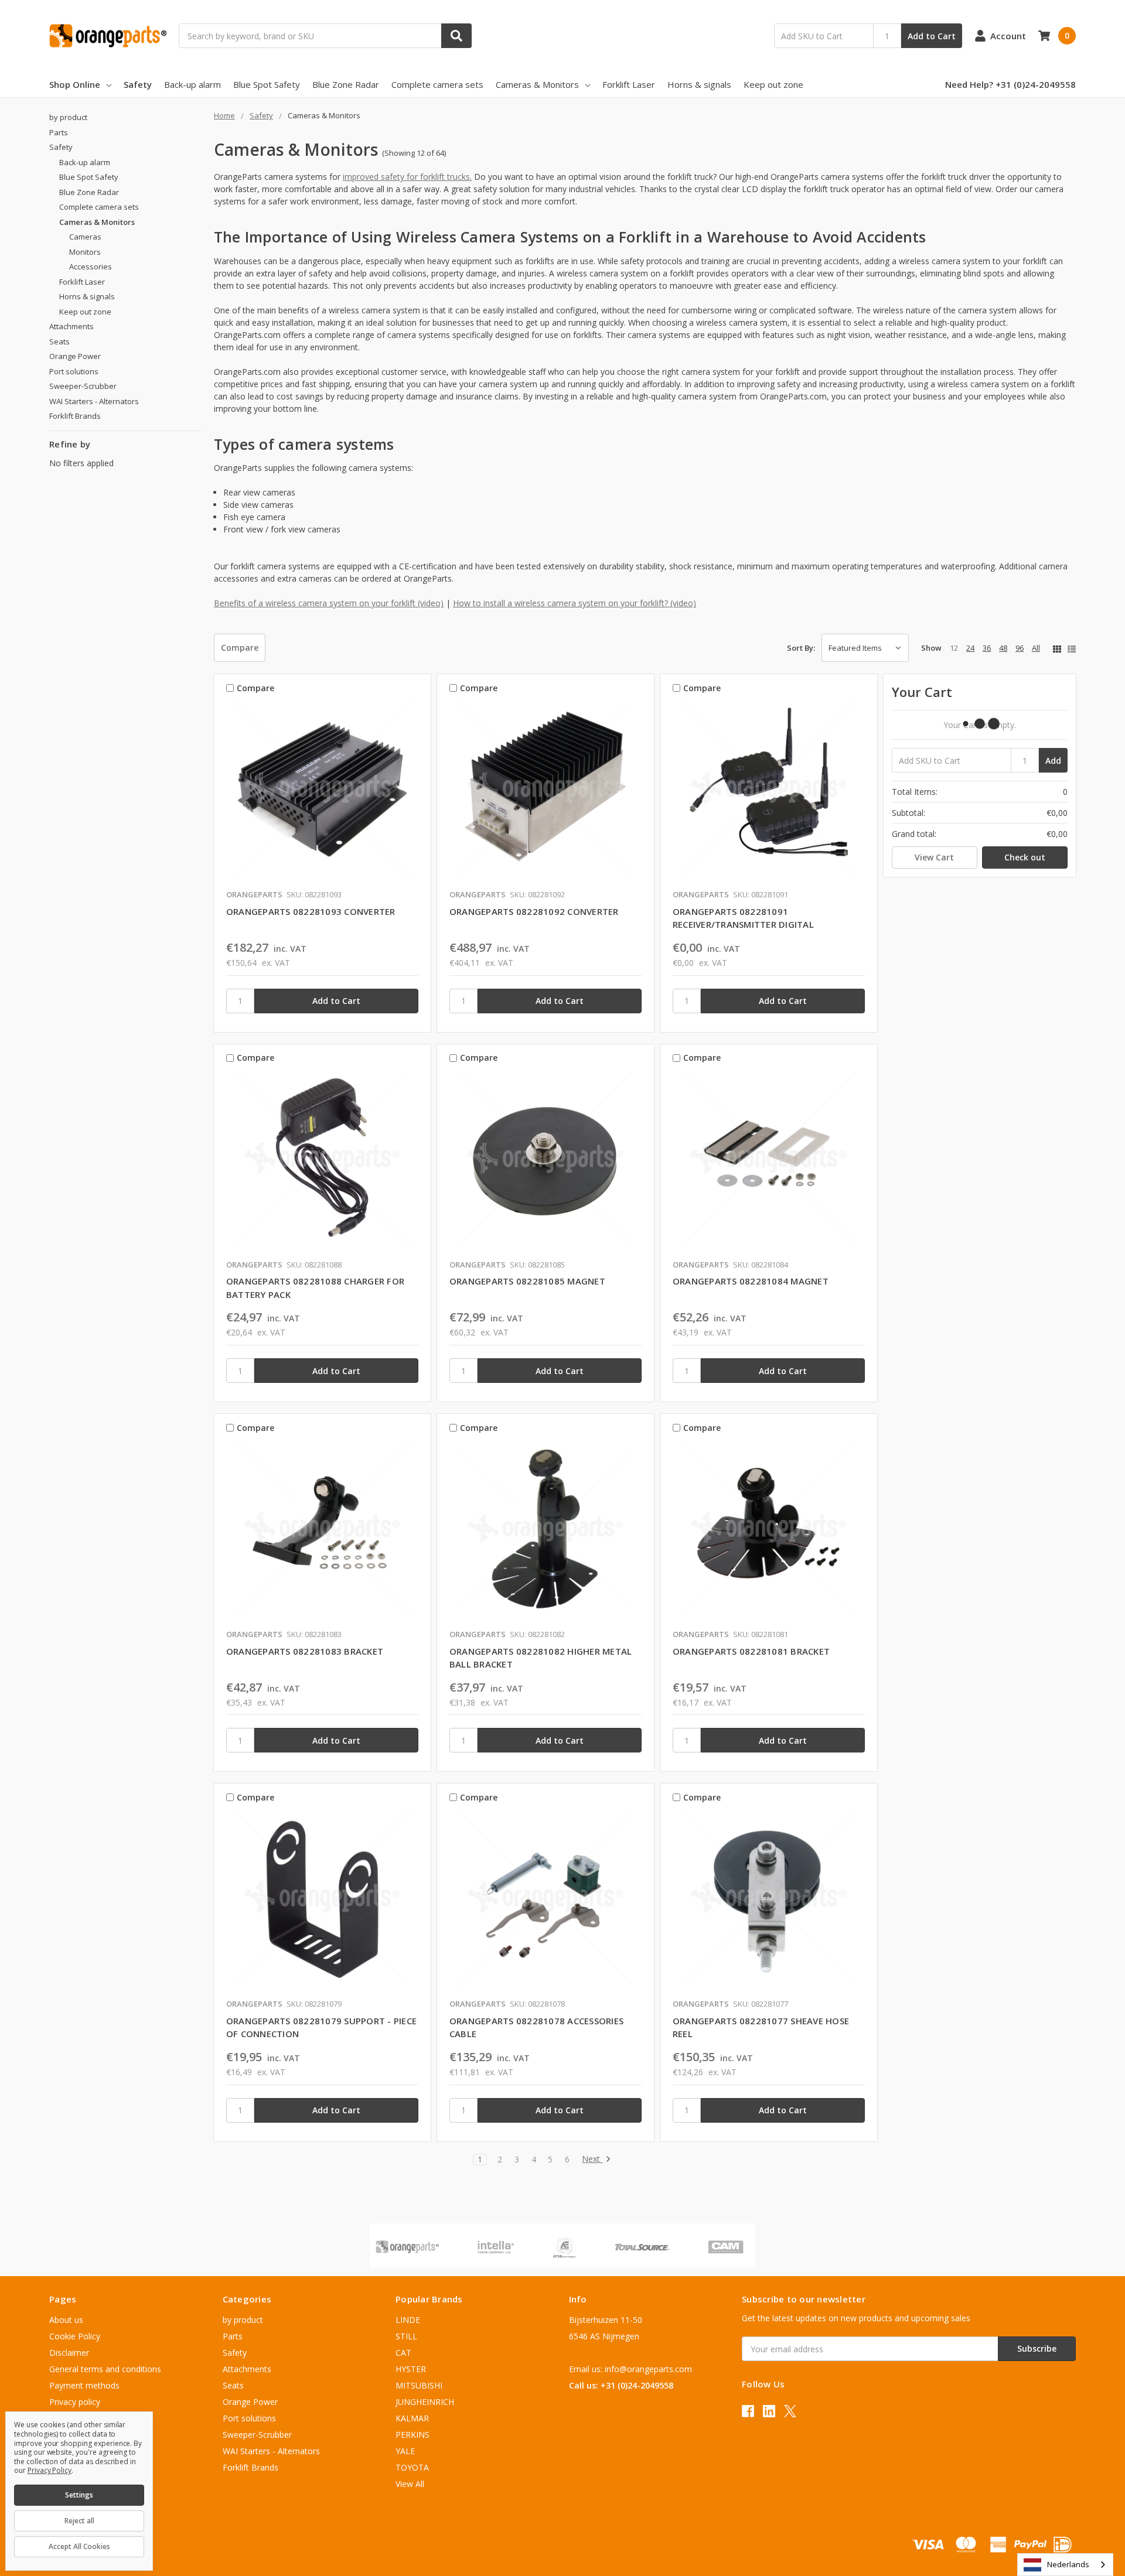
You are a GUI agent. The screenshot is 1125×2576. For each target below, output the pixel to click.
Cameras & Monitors (537, 84)
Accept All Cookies (79, 2546)
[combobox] (1065, 2565)
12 (954, 648)
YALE (405, 2451)
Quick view (322, 791)
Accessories (91, 267)
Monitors (85, 252)
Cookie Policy (75, 2336)
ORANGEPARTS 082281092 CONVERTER (534, 911)
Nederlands (1068, 2564)
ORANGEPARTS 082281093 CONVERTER (311, 911)
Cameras (85, 237)
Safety (138, 84)
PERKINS (412, 2435)
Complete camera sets (437, 84)
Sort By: (801, 648)
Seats (59, 341)
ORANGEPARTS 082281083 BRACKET (305, 1651)
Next (592, 2159)
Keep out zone (773, 84)
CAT (403, 2353)
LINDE (408, 2320)
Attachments (71, 326)
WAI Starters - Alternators (94, 401)
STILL (406, 2336)
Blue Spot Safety (267, 84)
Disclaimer (69, 2353)
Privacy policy (75, 2402)
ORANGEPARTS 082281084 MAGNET (751, 1281)
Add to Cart (932, 36)
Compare (240, 648)
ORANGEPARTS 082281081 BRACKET (751, 1651)
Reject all (79, 2521)
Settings (79, 2495)
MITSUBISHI (419, 2385)
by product (68, 117)
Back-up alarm (192, 84)
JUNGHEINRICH (425, 2402)
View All (410, 2484)
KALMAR (412, 2418)
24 (970, 648)
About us (66, 2320)
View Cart (934, 857)
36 (987, 648)
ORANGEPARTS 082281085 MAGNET (527, 1281)
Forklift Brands (75, 416)
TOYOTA (412, 2467)
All (1036, 648)
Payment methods (84, 2385)
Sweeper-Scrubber (83, 386)
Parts (59, 132)
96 (1020, 648)
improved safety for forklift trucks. (407, 177)
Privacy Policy (50, 2470)
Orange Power (75, 356)
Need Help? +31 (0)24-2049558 (1010, 84)
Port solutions (74, 371)
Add (1053, 761)
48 (1003, 648)
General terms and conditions (105, 2369)
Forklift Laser (629, 84)
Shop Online (75, 84)
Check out (1025, 857)
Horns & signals (699, 84)
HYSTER (411, 2369)
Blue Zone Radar (346, 84)
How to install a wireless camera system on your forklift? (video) (575, 603)
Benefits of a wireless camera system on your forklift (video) (329, 603)
